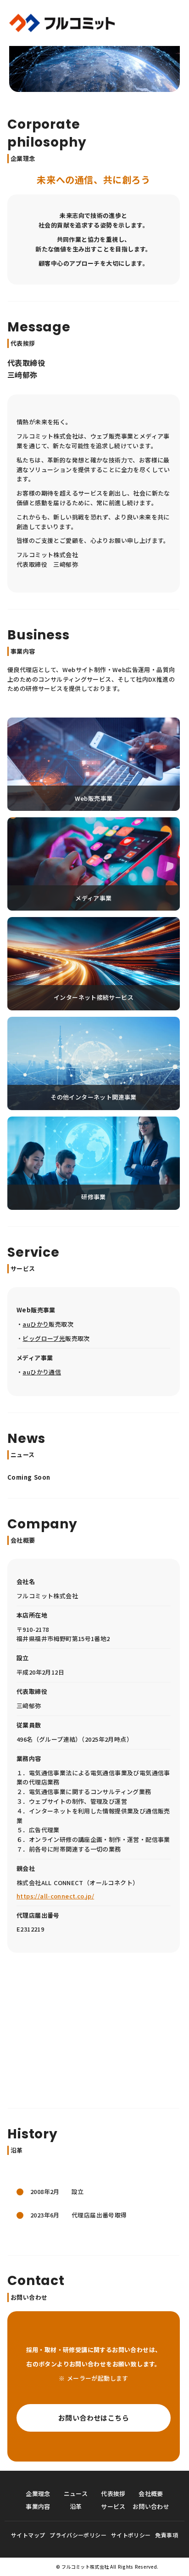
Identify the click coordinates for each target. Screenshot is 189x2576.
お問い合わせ (151, 2506)
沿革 (76, 2506)
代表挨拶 (113, 2493)
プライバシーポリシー (78, 2535)
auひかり (36, 1324)
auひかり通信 (42, 1372)
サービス (113, 2506)
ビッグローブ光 (44, 1338)
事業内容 (38, 2506)
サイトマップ (28, 2535)
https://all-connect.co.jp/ (55, 1896)
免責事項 (166, 2535)
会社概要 (151, 2493)
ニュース (76, 2493)
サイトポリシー (131, 2535)
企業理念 (38, 2493)
